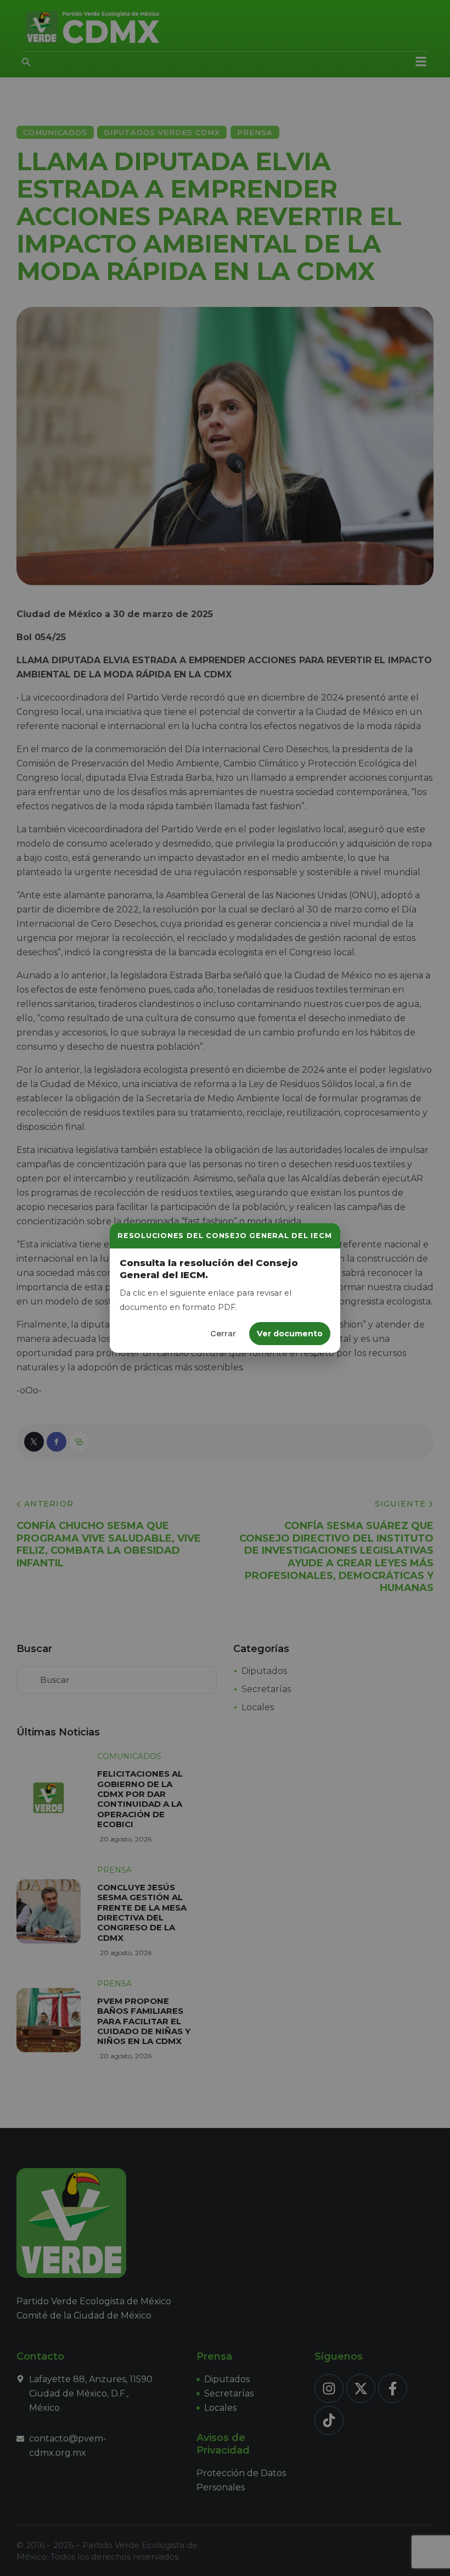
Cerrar (223, 1333)
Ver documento (290, 1334)
